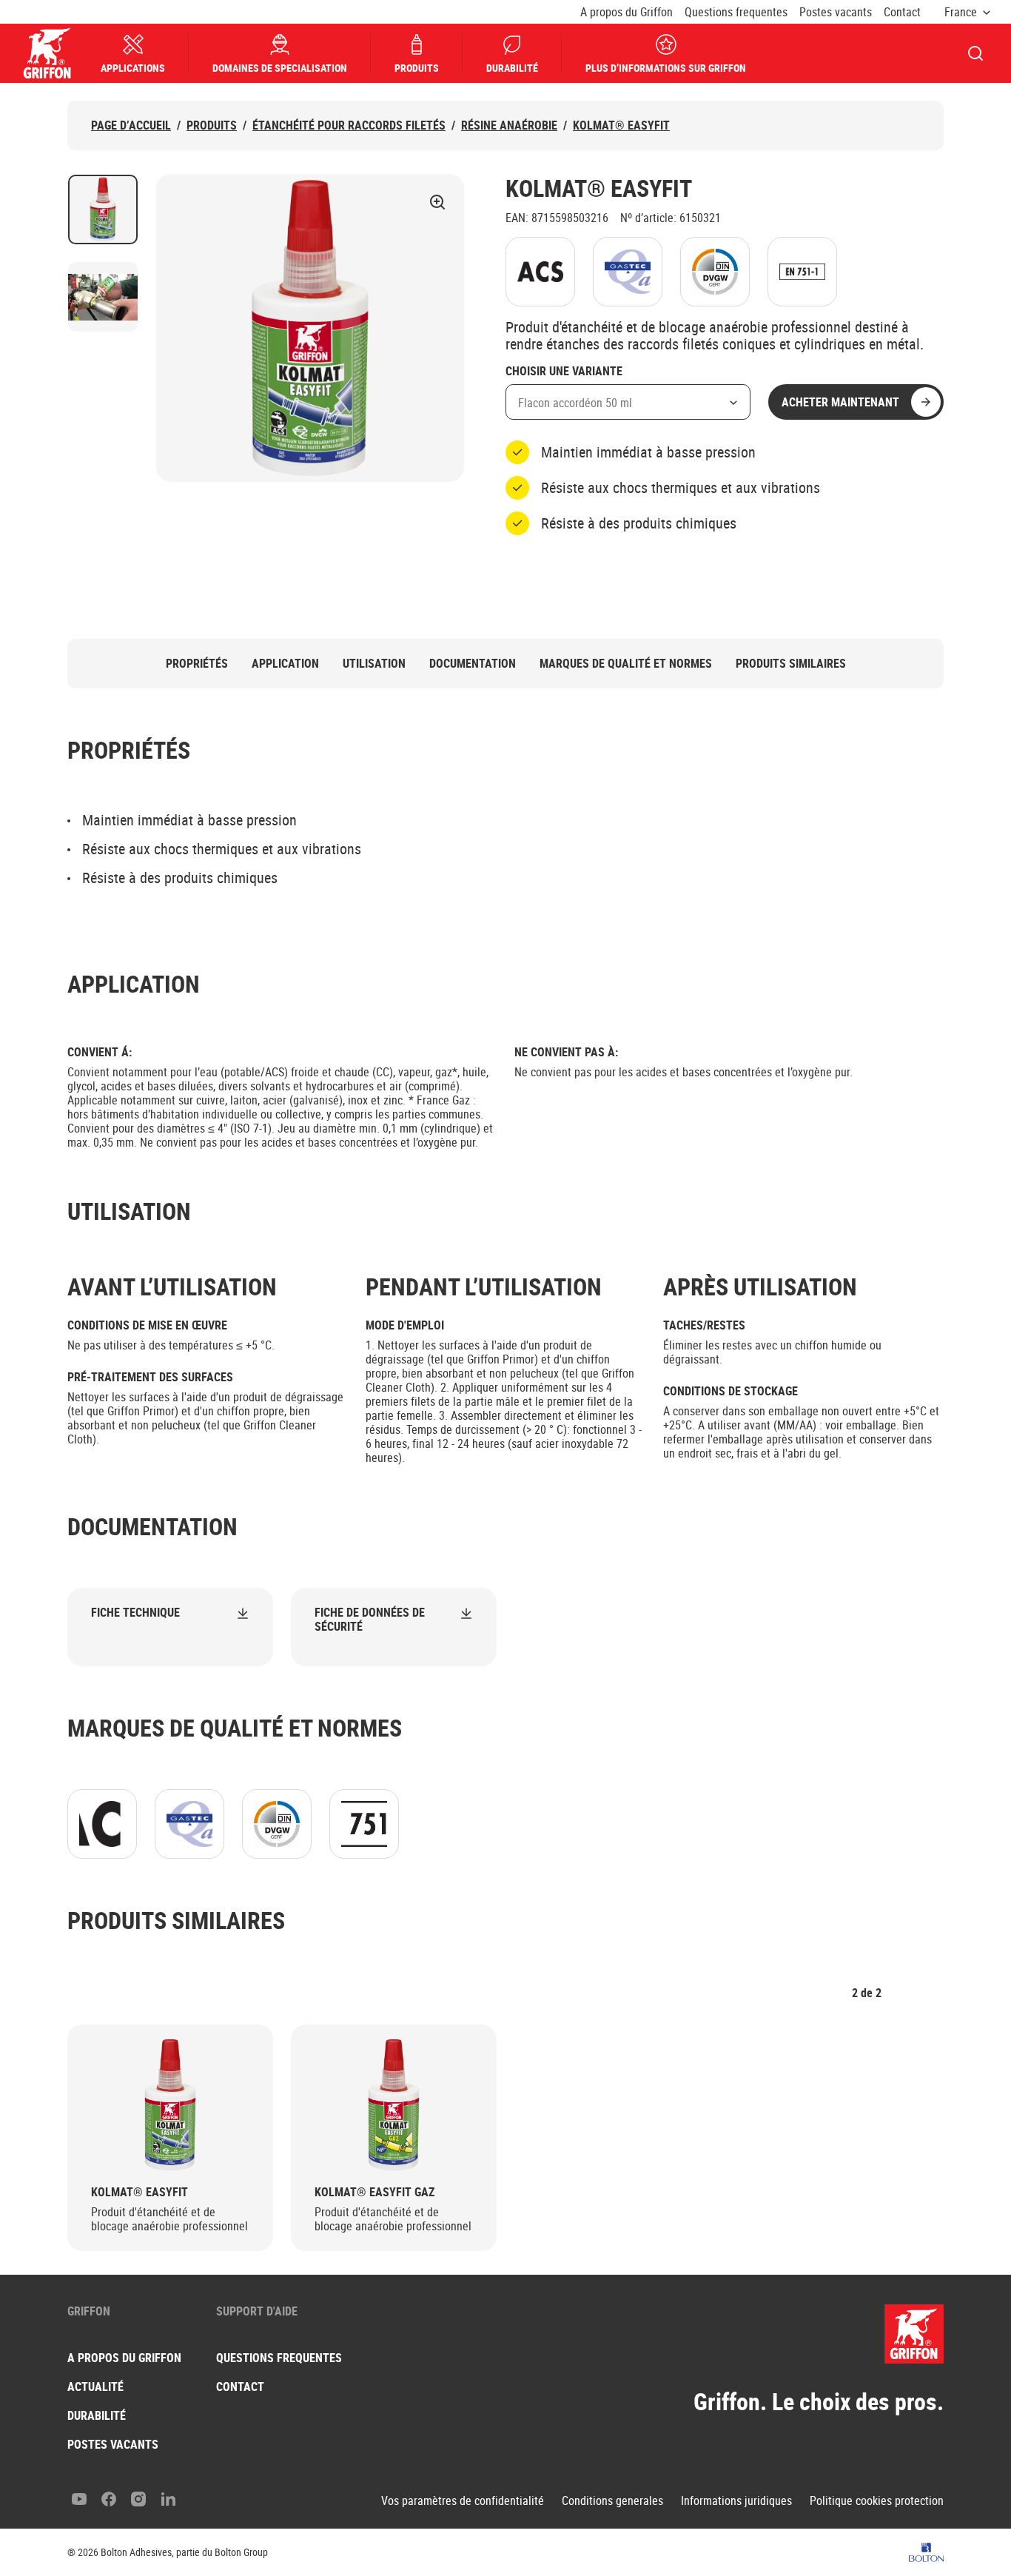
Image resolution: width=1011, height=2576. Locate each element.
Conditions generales (612, 2501)
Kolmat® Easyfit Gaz (374, 2192)
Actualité (95, 2387)
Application (285, 664)
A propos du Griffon (627, 12)
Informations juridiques (736, 2501)
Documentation (473, 664)
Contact (902, 12)
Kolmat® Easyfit (621, 125)
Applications (133, 68)
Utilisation (374, 664)
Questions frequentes (736, 12)
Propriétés (197, 664)
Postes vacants (836, 12)
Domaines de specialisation (280, 68)
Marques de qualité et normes (626, 664)
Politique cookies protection (877, 2501)
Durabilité (512, 68)
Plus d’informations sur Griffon (666, 68)
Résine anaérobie (509, 125)
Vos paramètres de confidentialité (463, 2501)
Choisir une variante (564, 372)
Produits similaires (791, 664)
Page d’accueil (131, 125)
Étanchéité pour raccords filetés (349, 125)
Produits (417, 68)
